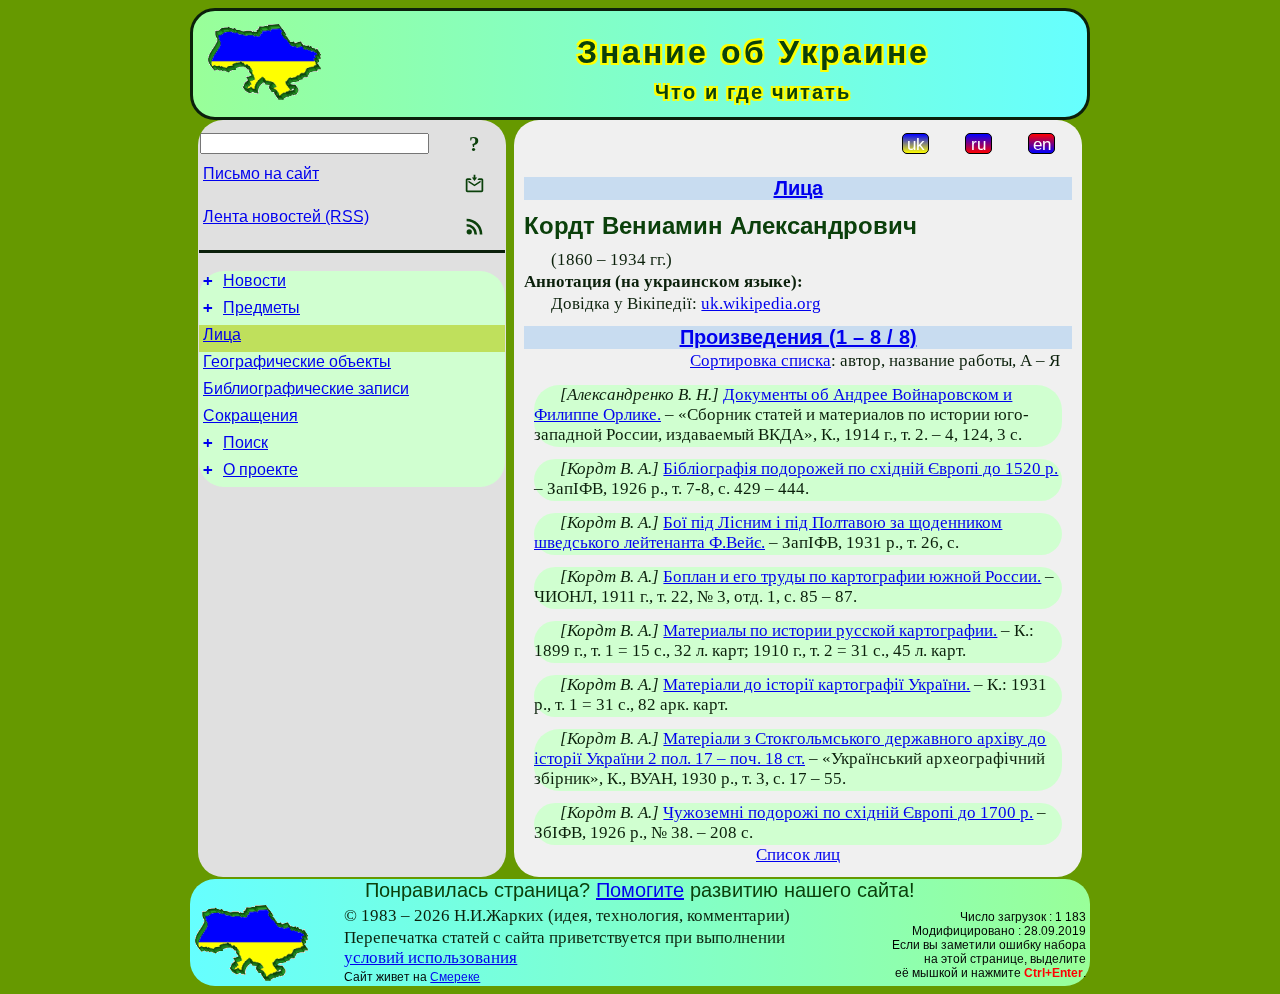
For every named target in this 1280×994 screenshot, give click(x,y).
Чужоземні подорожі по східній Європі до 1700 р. (848, 812)
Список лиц (798, 854)
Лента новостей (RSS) (286, 216)
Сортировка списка (760, 360)
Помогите (640, 890)
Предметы (261, 307)
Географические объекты (297, 361)
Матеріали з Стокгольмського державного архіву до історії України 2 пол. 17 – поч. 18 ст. (790, 748)
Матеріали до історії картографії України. (816, 684)
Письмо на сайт (261, 173)
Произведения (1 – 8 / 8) (798, 337)
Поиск (245, 442)
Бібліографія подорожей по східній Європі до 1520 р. (860, 468)
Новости (254, 280)
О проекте (260, 469)
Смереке (455, 977)
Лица (222, 334)
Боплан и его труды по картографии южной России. (852, 576)
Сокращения (250, 415)
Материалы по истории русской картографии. (830, 630)
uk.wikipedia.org (761, 303)
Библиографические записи (306, 388)
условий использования (430, 957)
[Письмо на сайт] (474, 185)
